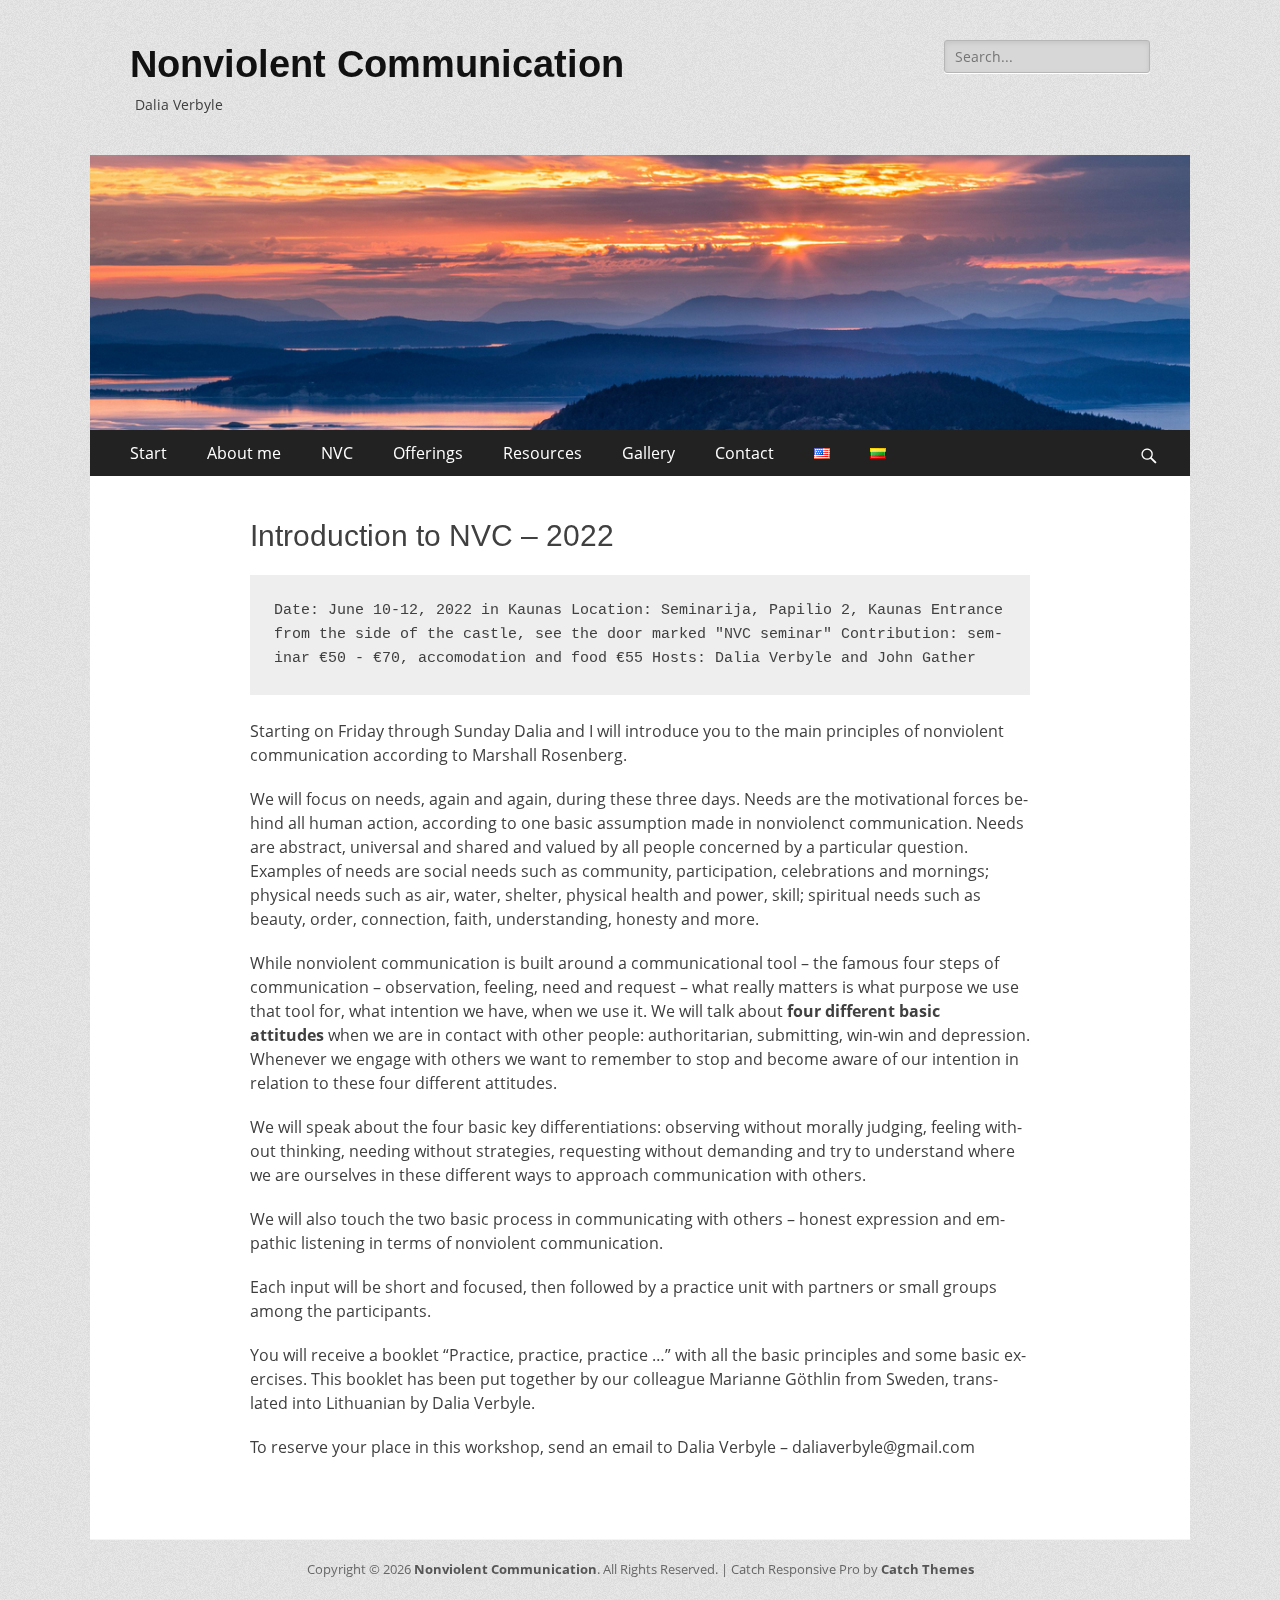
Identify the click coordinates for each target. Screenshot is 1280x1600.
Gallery (648, 453)
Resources (542, 453)
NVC (337, 453)
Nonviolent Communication (377, 64)
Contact (744, 453)
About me (244, 453)
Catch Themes (927, 1569)
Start (148, 453)
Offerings (428, 453)
